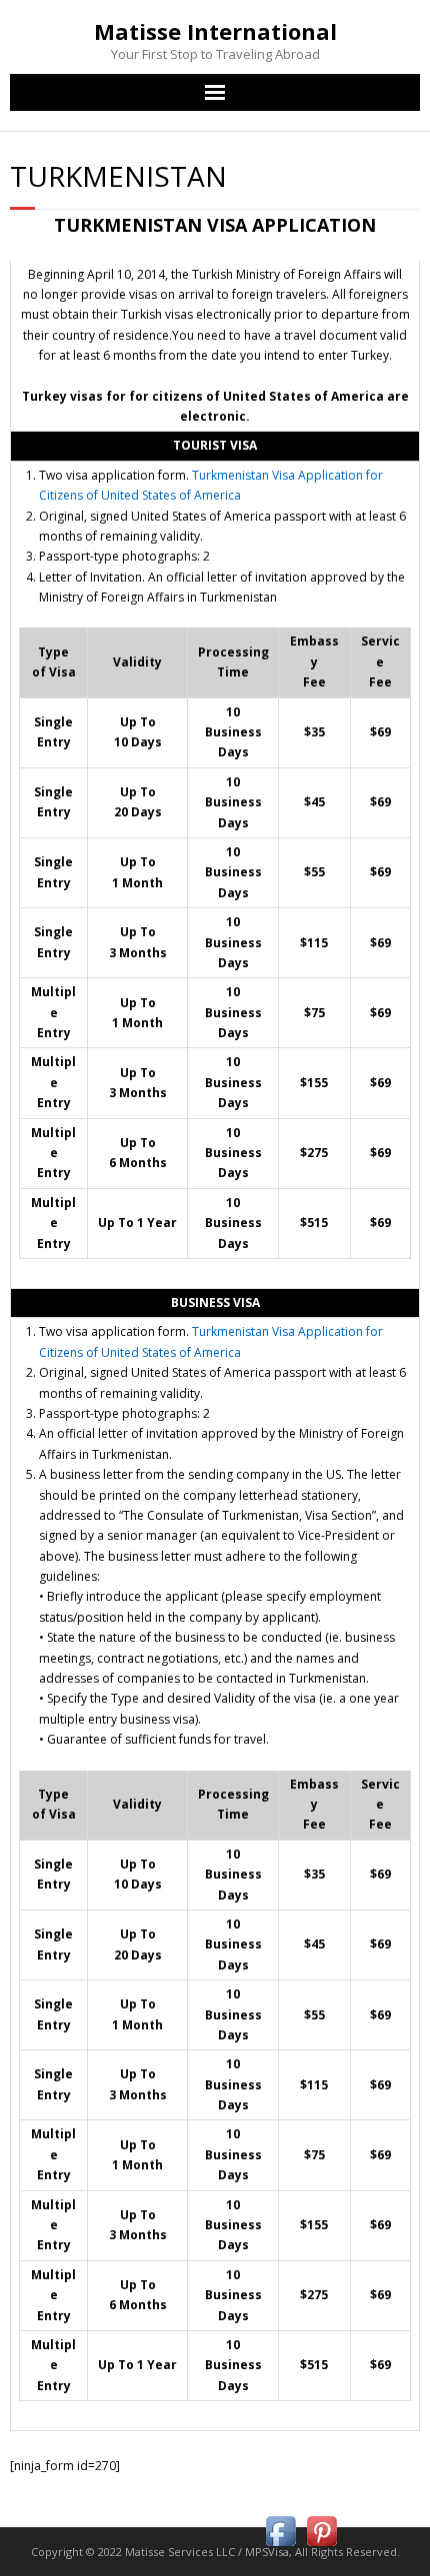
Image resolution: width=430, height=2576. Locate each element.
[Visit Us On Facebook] (280, 2547)
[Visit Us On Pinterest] (321, 2547)
